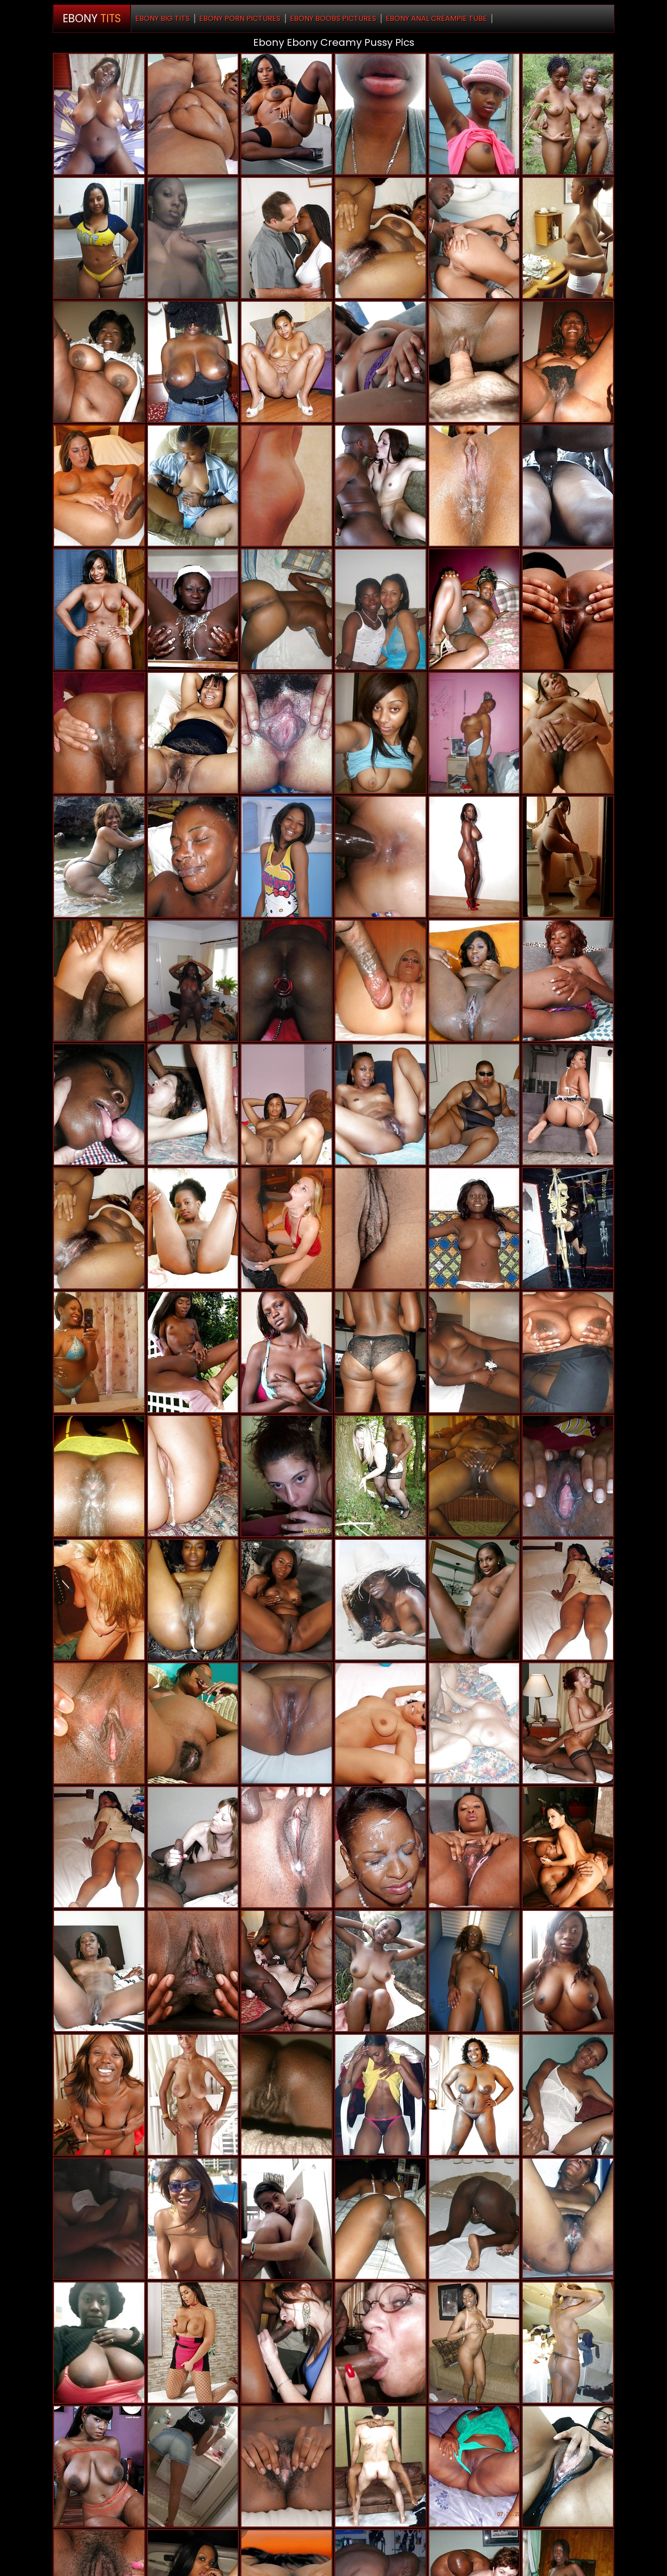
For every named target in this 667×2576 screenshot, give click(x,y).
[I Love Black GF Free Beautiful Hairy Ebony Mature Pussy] (193, 733)
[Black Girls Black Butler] (193, 1228)
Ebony (92, 18)
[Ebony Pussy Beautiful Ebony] (193, 1723)
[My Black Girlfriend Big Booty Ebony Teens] (99, 1723)
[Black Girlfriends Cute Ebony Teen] (99, 114)
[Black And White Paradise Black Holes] (380, 1476)
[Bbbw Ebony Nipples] (193, 114)
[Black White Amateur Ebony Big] (99, 2219)
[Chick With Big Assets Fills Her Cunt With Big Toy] (193, 2343)
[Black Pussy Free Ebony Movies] (380, 1971)
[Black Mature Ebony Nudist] (568, 981)
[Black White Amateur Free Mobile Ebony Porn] (193, 1104)
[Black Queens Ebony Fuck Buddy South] (99, 2466)
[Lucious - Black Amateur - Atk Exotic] (568, 610)
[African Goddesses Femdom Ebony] (474, 486)
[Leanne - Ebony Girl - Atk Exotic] (380, 1228)
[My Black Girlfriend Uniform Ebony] (287, 610)
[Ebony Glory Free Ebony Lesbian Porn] (568, 486)
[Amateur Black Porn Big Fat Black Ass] (193, 1600)
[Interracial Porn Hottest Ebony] (380, 981)
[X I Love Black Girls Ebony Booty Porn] (474, 362)
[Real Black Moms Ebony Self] (380, 1352)
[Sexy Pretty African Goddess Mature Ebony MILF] (568, 1971)
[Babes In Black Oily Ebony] (287, 1847)
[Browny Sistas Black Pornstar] (380, 238)
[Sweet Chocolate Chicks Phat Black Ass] (193, 981)
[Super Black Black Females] (474, 733)
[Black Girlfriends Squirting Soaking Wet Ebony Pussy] (193, 2219)
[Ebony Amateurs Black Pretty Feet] (287, 1104)
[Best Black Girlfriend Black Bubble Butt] (99, 857)
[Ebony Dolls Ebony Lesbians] (474, 1476)
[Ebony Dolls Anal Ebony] (474, 857)
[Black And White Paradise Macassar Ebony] (99, 1600)
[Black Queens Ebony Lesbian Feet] (287, 362)
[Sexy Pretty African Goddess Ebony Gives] (568, 2219)
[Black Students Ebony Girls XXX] (193, 238)
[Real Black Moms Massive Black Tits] (99, 1476)
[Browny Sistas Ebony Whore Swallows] (380, 1600)
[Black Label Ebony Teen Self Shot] (474, 610)
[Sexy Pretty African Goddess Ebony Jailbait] (287, 1352)
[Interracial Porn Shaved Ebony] (99, 486)
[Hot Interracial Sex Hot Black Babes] (287, 1476)
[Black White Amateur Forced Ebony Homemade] (193, 1476)
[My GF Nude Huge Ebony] (568, 238)
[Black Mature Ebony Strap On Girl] (99, 238)
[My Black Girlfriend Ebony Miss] (568, 114)
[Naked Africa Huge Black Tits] (380, 1847)
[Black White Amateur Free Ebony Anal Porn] (193, 1847)
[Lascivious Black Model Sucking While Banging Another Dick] (287, 486)
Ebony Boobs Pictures (333, 18)
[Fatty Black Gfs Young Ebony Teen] (287, 2095)
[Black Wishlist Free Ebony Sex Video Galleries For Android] (99, 733)
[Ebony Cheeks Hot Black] (474, 114)
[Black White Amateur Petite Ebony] (380, 857)
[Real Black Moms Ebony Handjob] (193, 362)
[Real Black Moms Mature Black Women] (568, 1228)
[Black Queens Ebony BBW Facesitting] (99, 1971)
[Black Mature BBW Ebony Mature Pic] (193, 2095)
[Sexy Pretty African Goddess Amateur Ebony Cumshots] (99, 1228)
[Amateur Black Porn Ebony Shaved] (380, 114)
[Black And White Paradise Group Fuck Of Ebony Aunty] (287, 1971)
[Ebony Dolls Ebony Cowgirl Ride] (474, 2095)
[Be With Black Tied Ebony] (380, 2343)
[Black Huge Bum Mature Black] (287, 981)
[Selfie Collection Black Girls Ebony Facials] (99, 2343)
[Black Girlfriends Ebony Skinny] (474, 1971)
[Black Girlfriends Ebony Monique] (474, 1352)
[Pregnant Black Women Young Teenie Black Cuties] (99, 2095)
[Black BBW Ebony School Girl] (287, 1723)
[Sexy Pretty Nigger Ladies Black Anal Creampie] (193, 1352)
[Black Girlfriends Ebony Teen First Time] (568, 2343)
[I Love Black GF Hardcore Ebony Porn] (380, 362)
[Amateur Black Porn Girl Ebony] (380, 1104)
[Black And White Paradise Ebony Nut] (99, 981)
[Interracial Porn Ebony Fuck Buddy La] (380, 486)
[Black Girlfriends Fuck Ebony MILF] (474, 2466)
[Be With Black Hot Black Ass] (380, 610)
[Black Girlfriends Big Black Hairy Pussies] (568, 1476)
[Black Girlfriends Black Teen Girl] (380, 2095)
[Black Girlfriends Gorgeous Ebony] (380, 2219)
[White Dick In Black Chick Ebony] (287, 238)
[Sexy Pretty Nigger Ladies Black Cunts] (474, 2343)
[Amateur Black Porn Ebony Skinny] (568, 1600)
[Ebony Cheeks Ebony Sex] (474, 2219)
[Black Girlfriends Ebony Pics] (380, 733)
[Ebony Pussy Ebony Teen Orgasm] (568, 1104)
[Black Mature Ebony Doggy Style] (287, 1600)
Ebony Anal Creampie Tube (436, 18)
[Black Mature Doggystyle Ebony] (99, 362)
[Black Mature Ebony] (99, 610)
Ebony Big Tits (162, 18)
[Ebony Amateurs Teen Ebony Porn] (287, 733)
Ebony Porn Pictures (240, 18)
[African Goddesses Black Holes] (193, 610)
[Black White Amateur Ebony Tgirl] (287, 2343)
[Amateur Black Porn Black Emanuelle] (287, 2219)
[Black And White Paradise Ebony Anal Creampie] (474, 1723)
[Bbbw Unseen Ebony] (474, 1104)
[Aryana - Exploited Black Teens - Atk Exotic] (474, 1847)
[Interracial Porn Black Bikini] (287, 1228)
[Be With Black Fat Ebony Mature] (380, 2466)
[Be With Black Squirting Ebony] (99, 1352)
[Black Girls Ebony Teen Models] (287, 2466)
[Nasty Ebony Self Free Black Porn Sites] (568, 2466)
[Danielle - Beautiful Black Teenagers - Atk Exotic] (568, 733)
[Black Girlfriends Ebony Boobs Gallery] (193, 857)
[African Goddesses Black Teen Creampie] (193, 486)
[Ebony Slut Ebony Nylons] (380, 1723)
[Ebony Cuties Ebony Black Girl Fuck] (568, 1352)
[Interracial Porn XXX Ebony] (474, 238)
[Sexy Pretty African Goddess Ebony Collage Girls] (474, 981)
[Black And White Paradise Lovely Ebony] (568, 1723)
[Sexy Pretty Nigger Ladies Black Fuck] (287, 114)
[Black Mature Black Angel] (568, 362)
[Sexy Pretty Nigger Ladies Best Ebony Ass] (474, 1600)
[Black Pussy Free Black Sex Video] (287, 857)
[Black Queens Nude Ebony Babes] (99, 1104)
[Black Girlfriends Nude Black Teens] (474, 1228)
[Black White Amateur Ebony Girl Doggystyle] (193, 2466)
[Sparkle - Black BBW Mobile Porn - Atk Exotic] (193, 1971)
